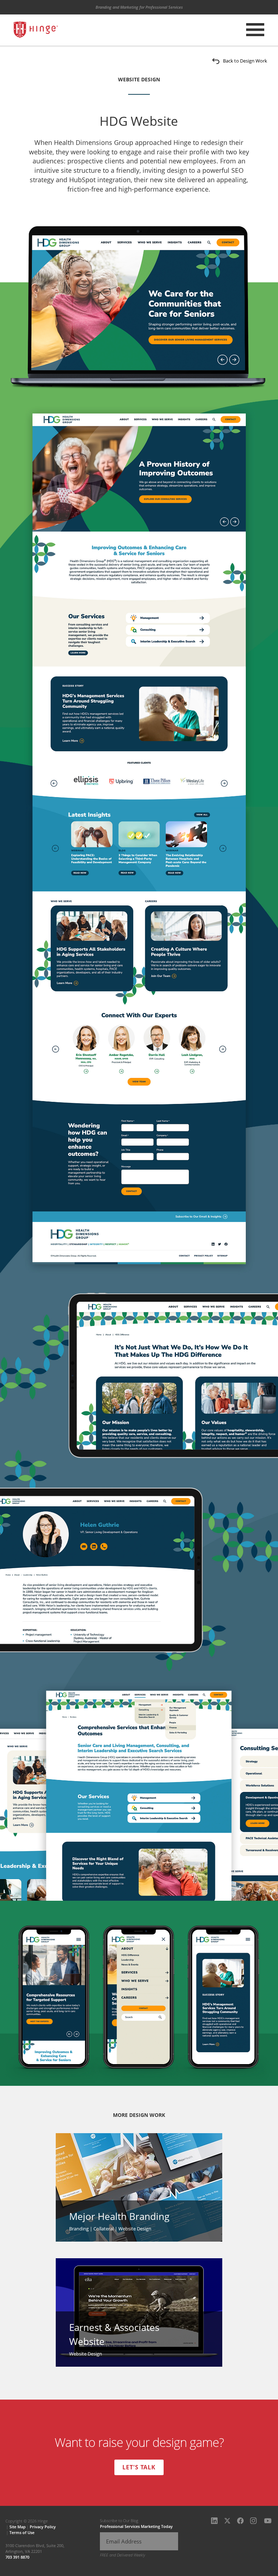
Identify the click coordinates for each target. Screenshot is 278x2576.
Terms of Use (22, 2532)
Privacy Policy (43, 2527)
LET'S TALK (139, 2467)
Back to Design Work (245, 61)
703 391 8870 (17, 2557)
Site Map (18, 2527)
